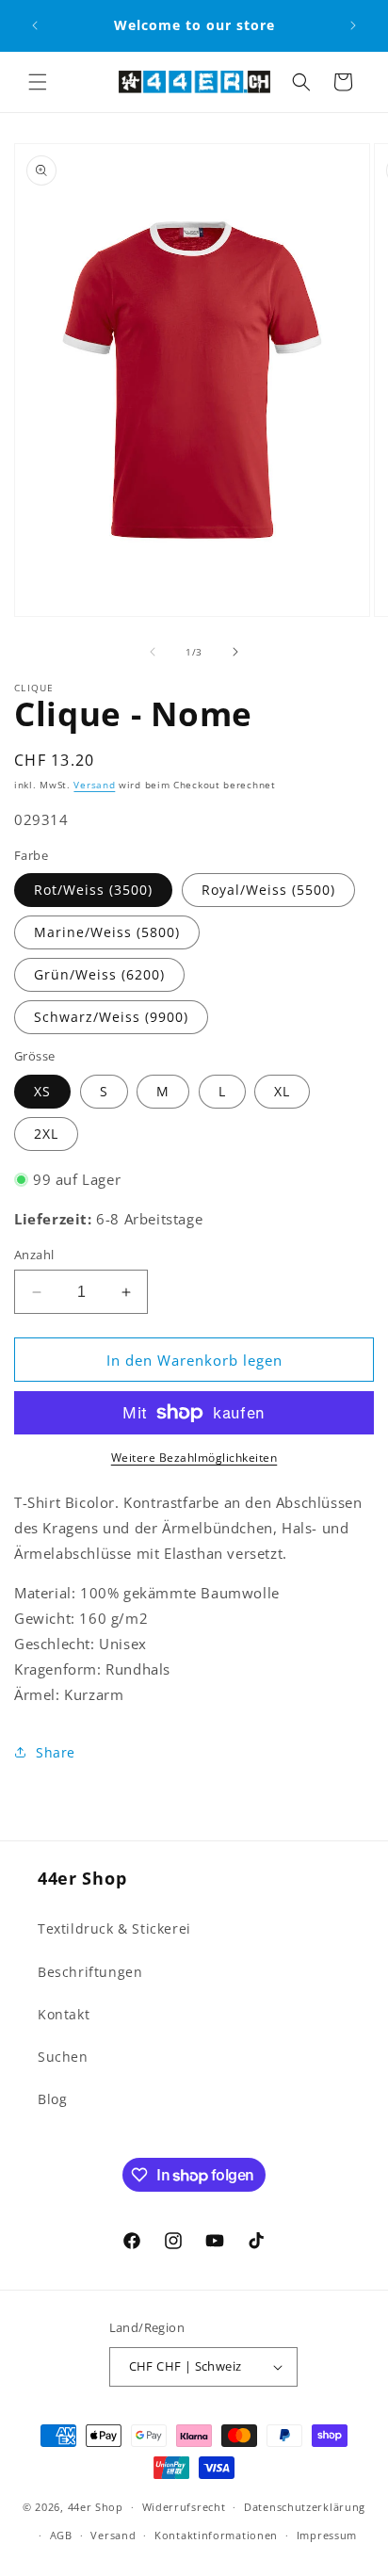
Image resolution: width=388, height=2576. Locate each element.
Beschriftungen (90, 1972)
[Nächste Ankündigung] (353, 25)
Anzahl (34, 1255)
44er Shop (96, 2507)
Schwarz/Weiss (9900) (111, 1017)
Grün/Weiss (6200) (99, 974)
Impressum (327, 2535)
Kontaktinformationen (216, 2535)
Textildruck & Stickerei (114, 1928)
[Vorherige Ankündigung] (35, 25)
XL (282, 1091)
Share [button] (56, 1752)
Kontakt (64, 2014)
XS (42, 1091)
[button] (38, 82)
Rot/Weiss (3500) (93, 890)
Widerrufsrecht (184, 2507)
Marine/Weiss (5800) (107, 932)
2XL (46, 1134)
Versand (94, 785)
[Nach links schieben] (153, 652)
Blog (52, 2099)
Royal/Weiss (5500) (268, 890)
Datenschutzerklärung (305, 2507)
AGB (61, 2535)
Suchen (63, 2057)
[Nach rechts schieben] (235, 652)
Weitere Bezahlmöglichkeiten (194, 1458)
